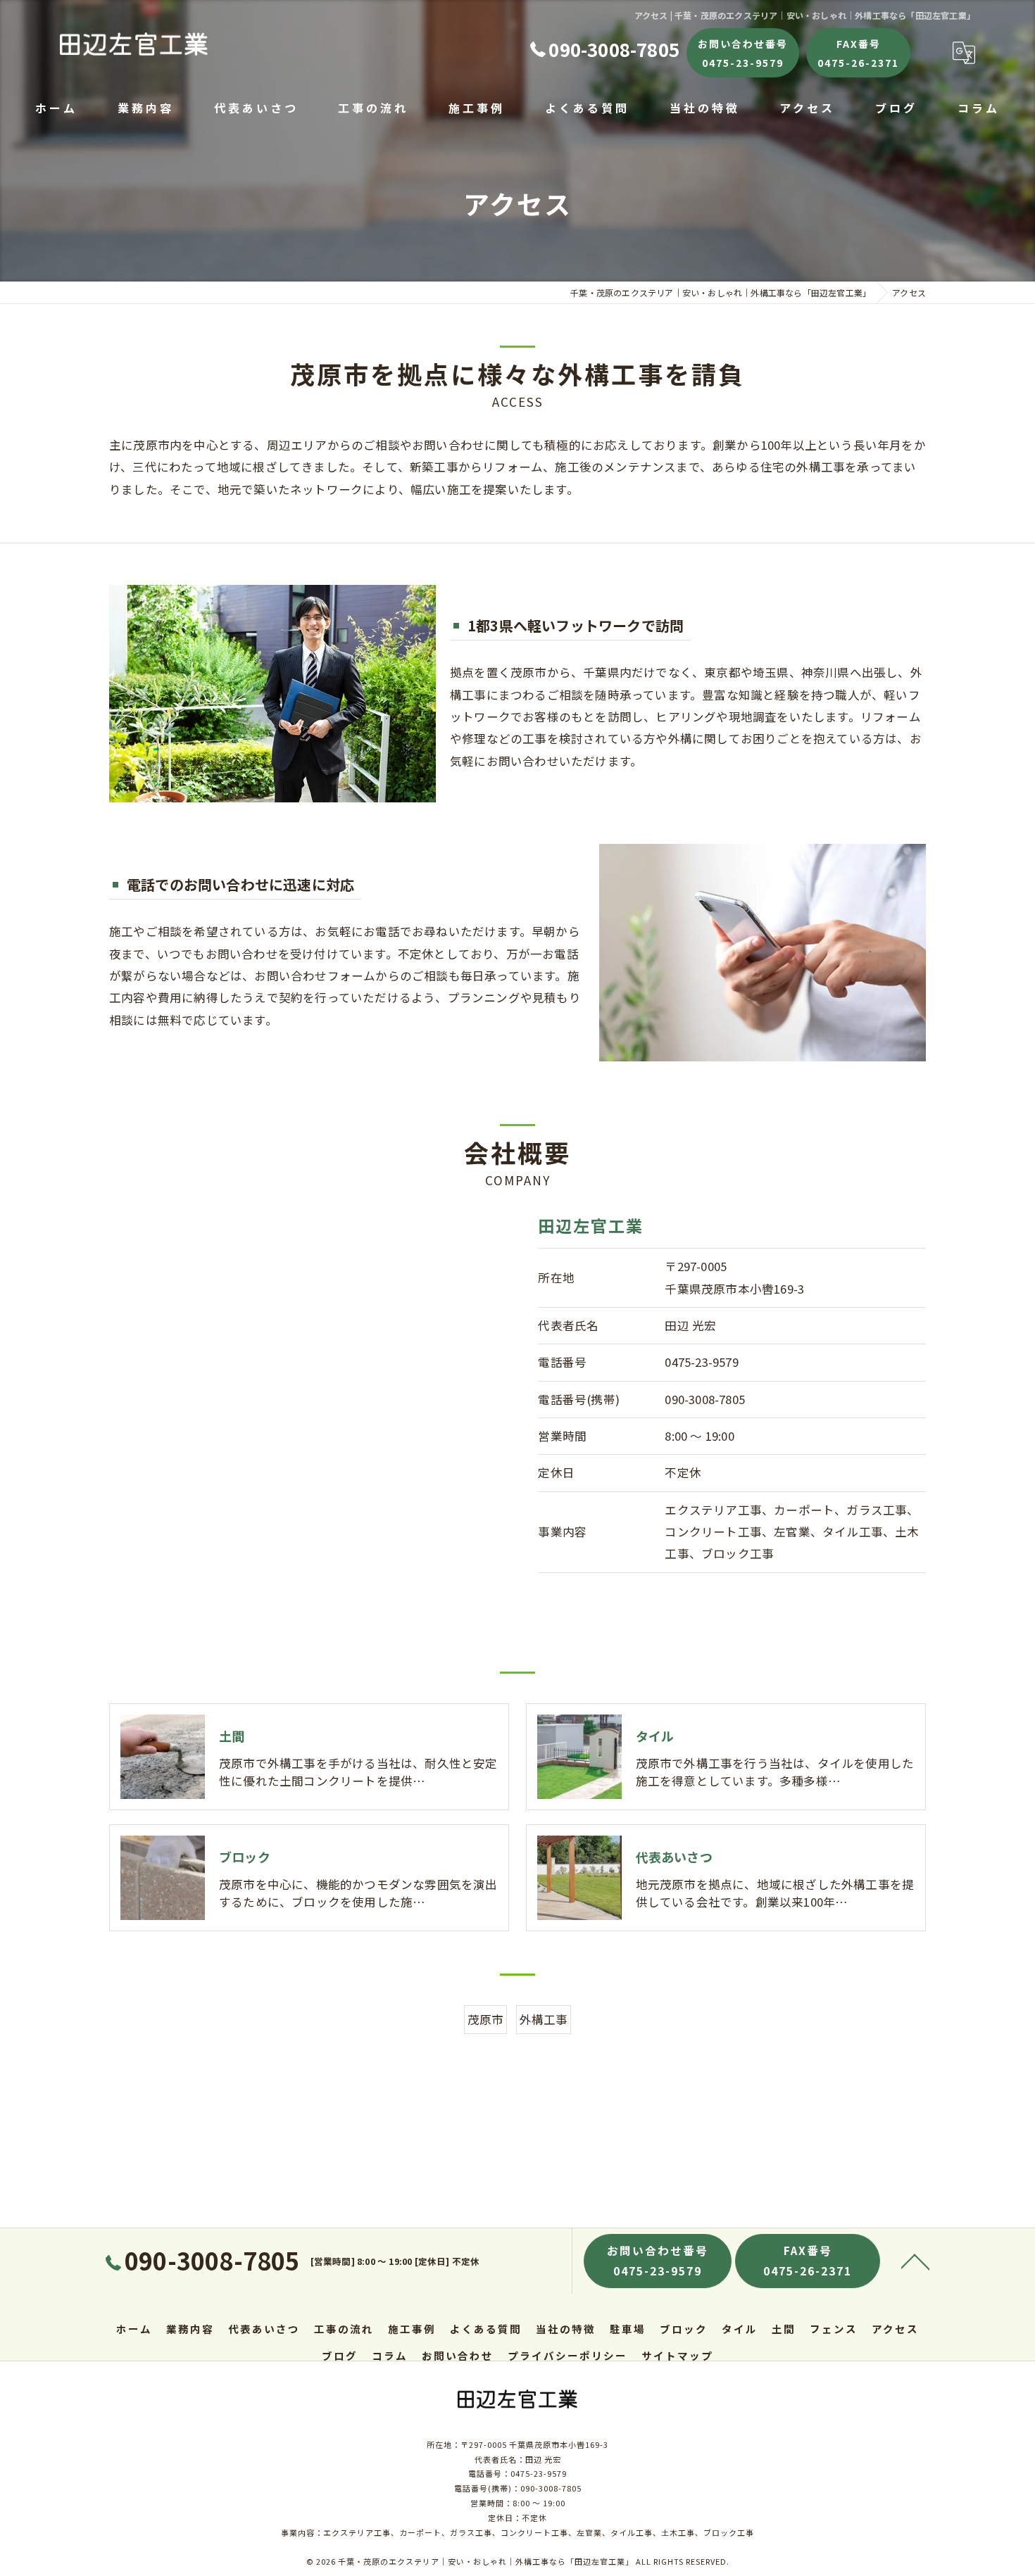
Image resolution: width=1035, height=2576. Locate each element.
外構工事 (544, 2019)
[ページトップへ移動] (915, 2261)
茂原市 (486, 2019)
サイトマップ (677, 2355)
